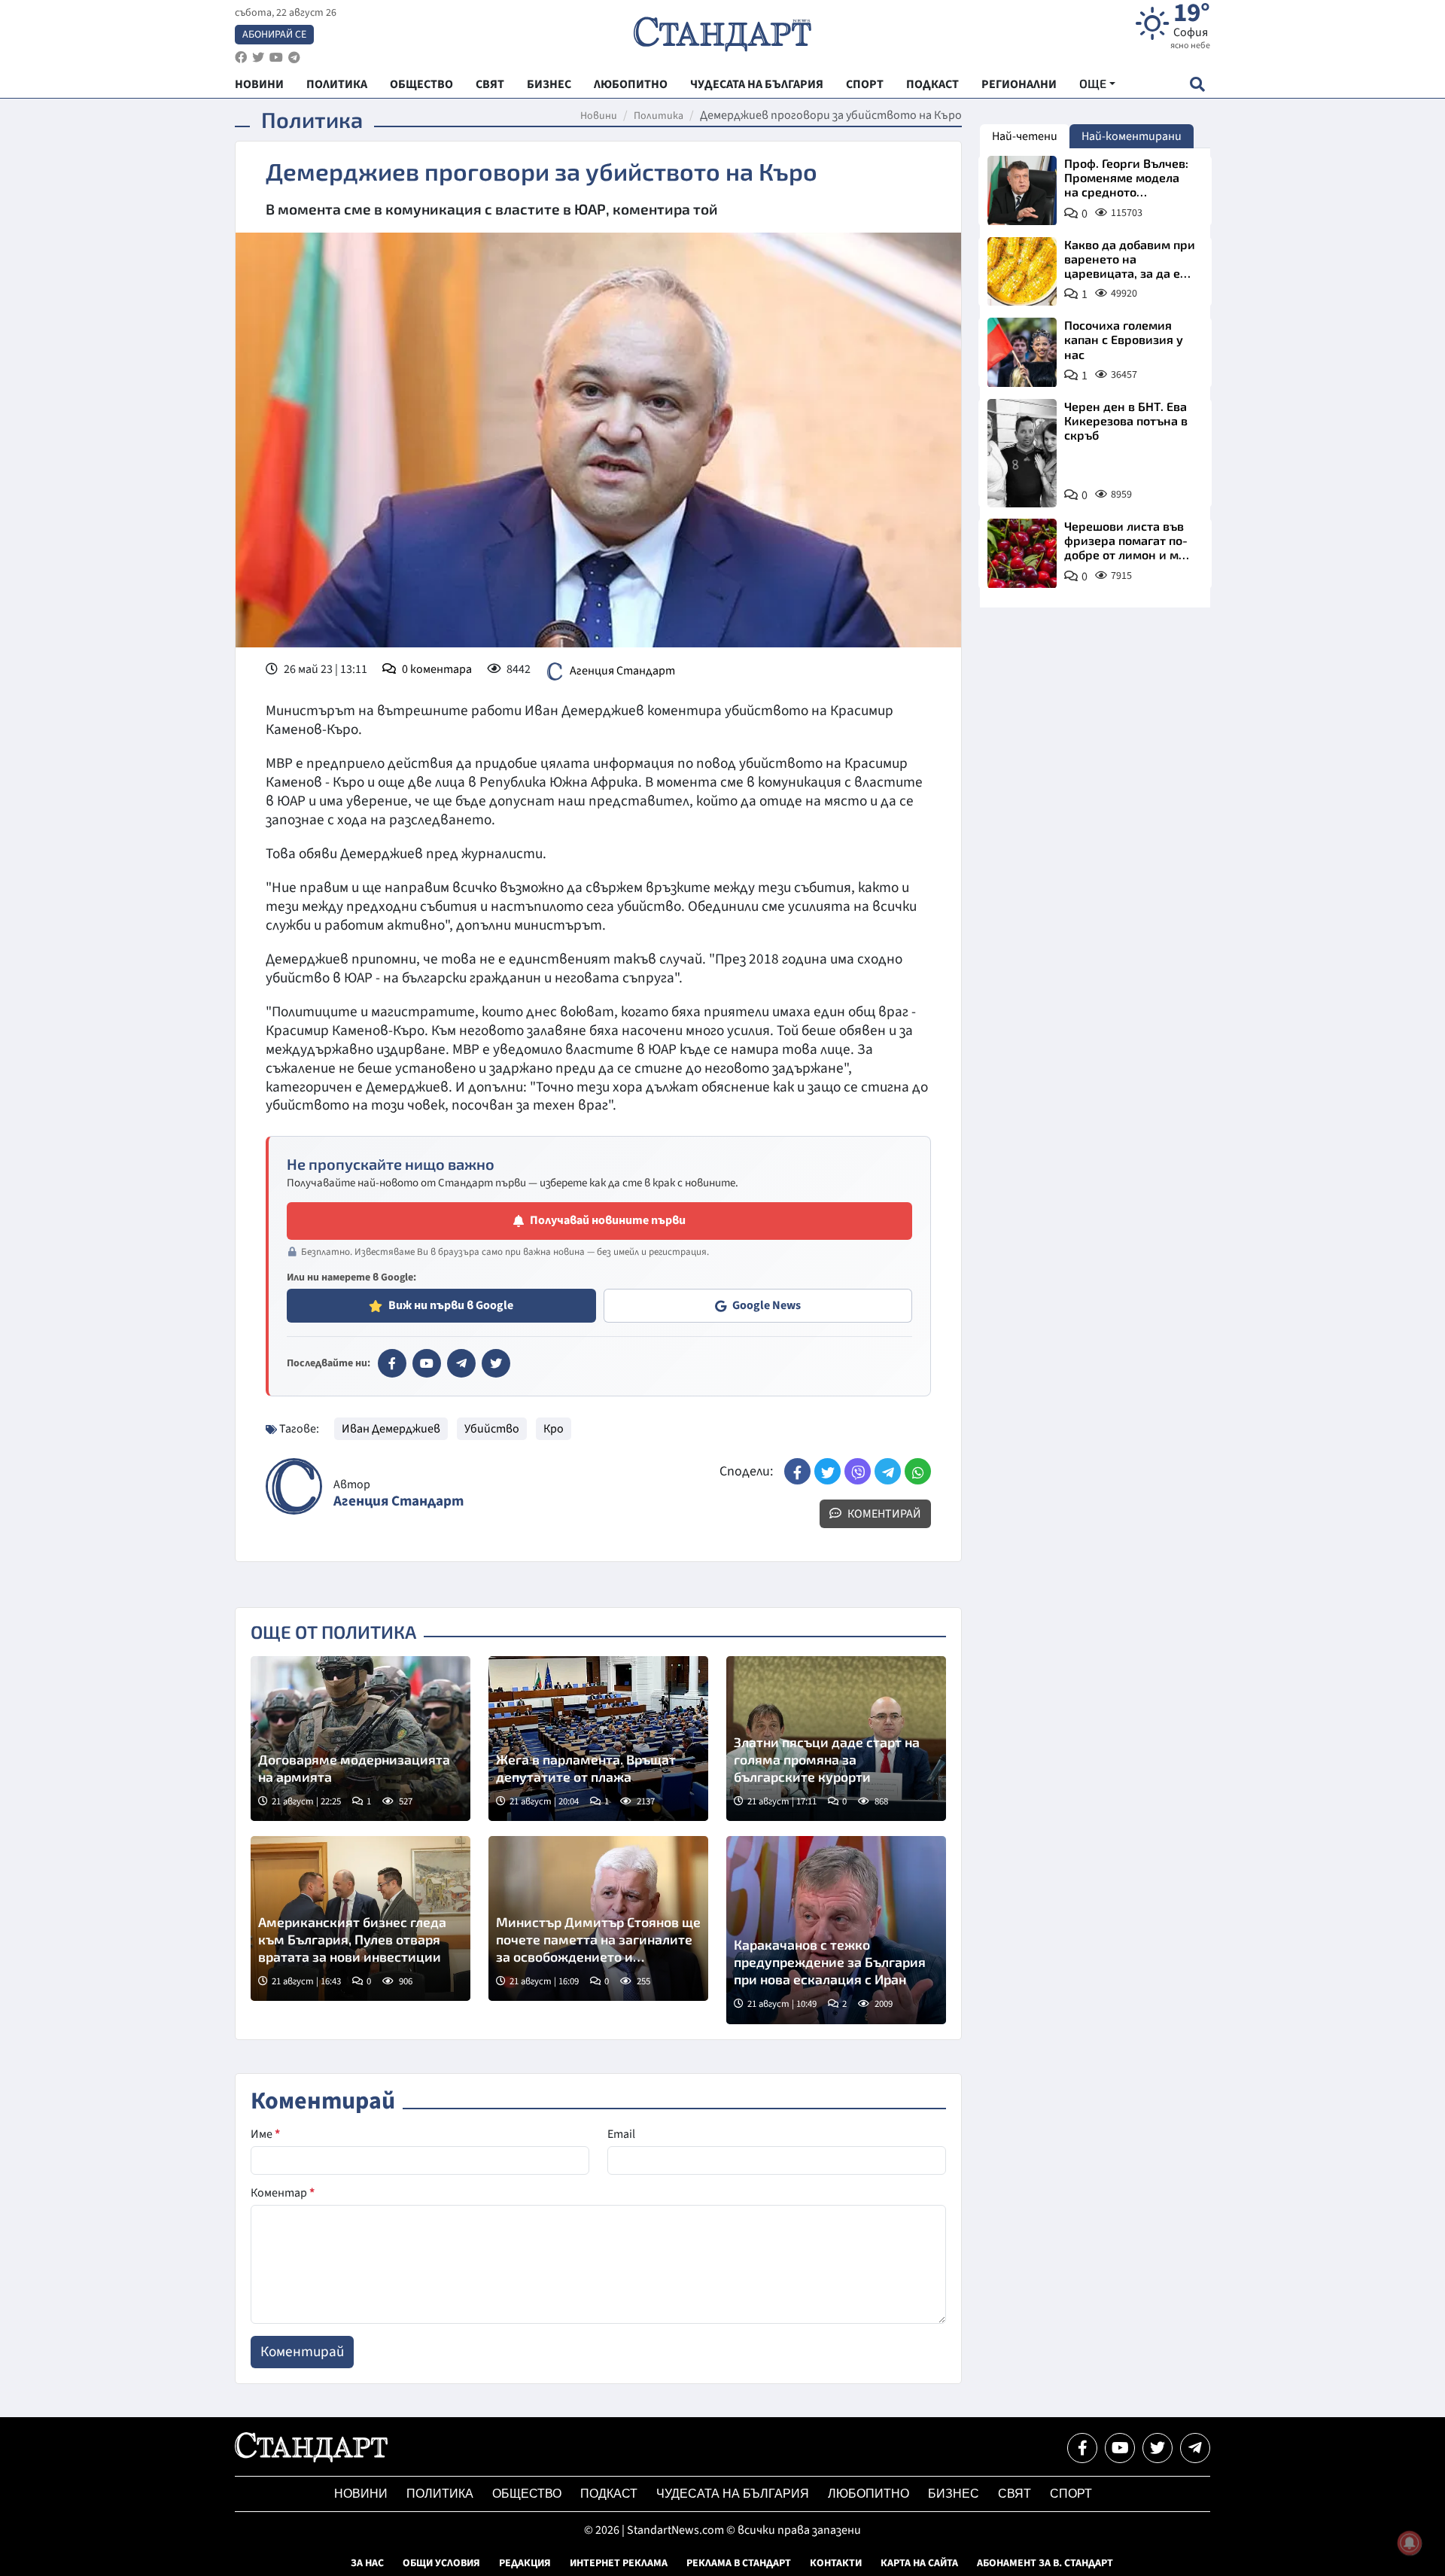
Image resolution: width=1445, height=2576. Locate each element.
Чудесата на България (733, 2494)
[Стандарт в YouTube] (427, 1363)
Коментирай (883, 1514)
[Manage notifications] (1410, 2543)
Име (265, 2134)
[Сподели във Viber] (858, 1471)
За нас (367, 2563)
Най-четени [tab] (1025, 136)
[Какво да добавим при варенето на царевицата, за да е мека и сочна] (1022, 272)
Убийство (492, 1429)
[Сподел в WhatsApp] (918, 1471)
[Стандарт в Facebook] (392, 1363)
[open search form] (1197, 84)
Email (621, 2134)
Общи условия (441, 2563)
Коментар (283, 2193)
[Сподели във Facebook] (797, 1471)
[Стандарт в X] (496, 1363)
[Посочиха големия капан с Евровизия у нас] (1022, 352)
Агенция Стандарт (622, 671)
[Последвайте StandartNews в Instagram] (258, 58)
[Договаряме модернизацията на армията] (360, 1739)
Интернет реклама (619, 2563)
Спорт (1071, 2494)
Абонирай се (274, 35)
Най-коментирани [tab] (1132, 136)
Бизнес (954, 2494)
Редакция (525, 2563)
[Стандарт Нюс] (311, 2459)
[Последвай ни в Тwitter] (1158, 2448)
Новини (599, 116)
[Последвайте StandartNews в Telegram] (294, 58)
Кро (554, 1429)
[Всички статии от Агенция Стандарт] (294, 1486)
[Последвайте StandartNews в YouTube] (276, 58)
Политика (659, 116)
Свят (1015, 2494)
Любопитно (869, 2494)
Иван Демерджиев (391, 1429)
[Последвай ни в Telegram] (1195, 2448)
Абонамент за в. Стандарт (1045, 2563)
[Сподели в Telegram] (888, 1471)
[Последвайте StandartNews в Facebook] (241, 58)
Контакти (836, 2563)
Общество (527, 2494)
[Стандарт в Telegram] (461, 1363)
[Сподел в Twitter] (827, 1471)
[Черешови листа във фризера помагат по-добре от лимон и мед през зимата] (1022, 553)
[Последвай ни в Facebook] (1082, 2448)
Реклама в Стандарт (739, 2563)
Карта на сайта (919, 2563)
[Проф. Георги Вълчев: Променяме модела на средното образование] (1022, 190)
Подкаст (609, 2494)
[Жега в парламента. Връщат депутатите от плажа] (598, 1739)
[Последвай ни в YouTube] (1120, 2448)
